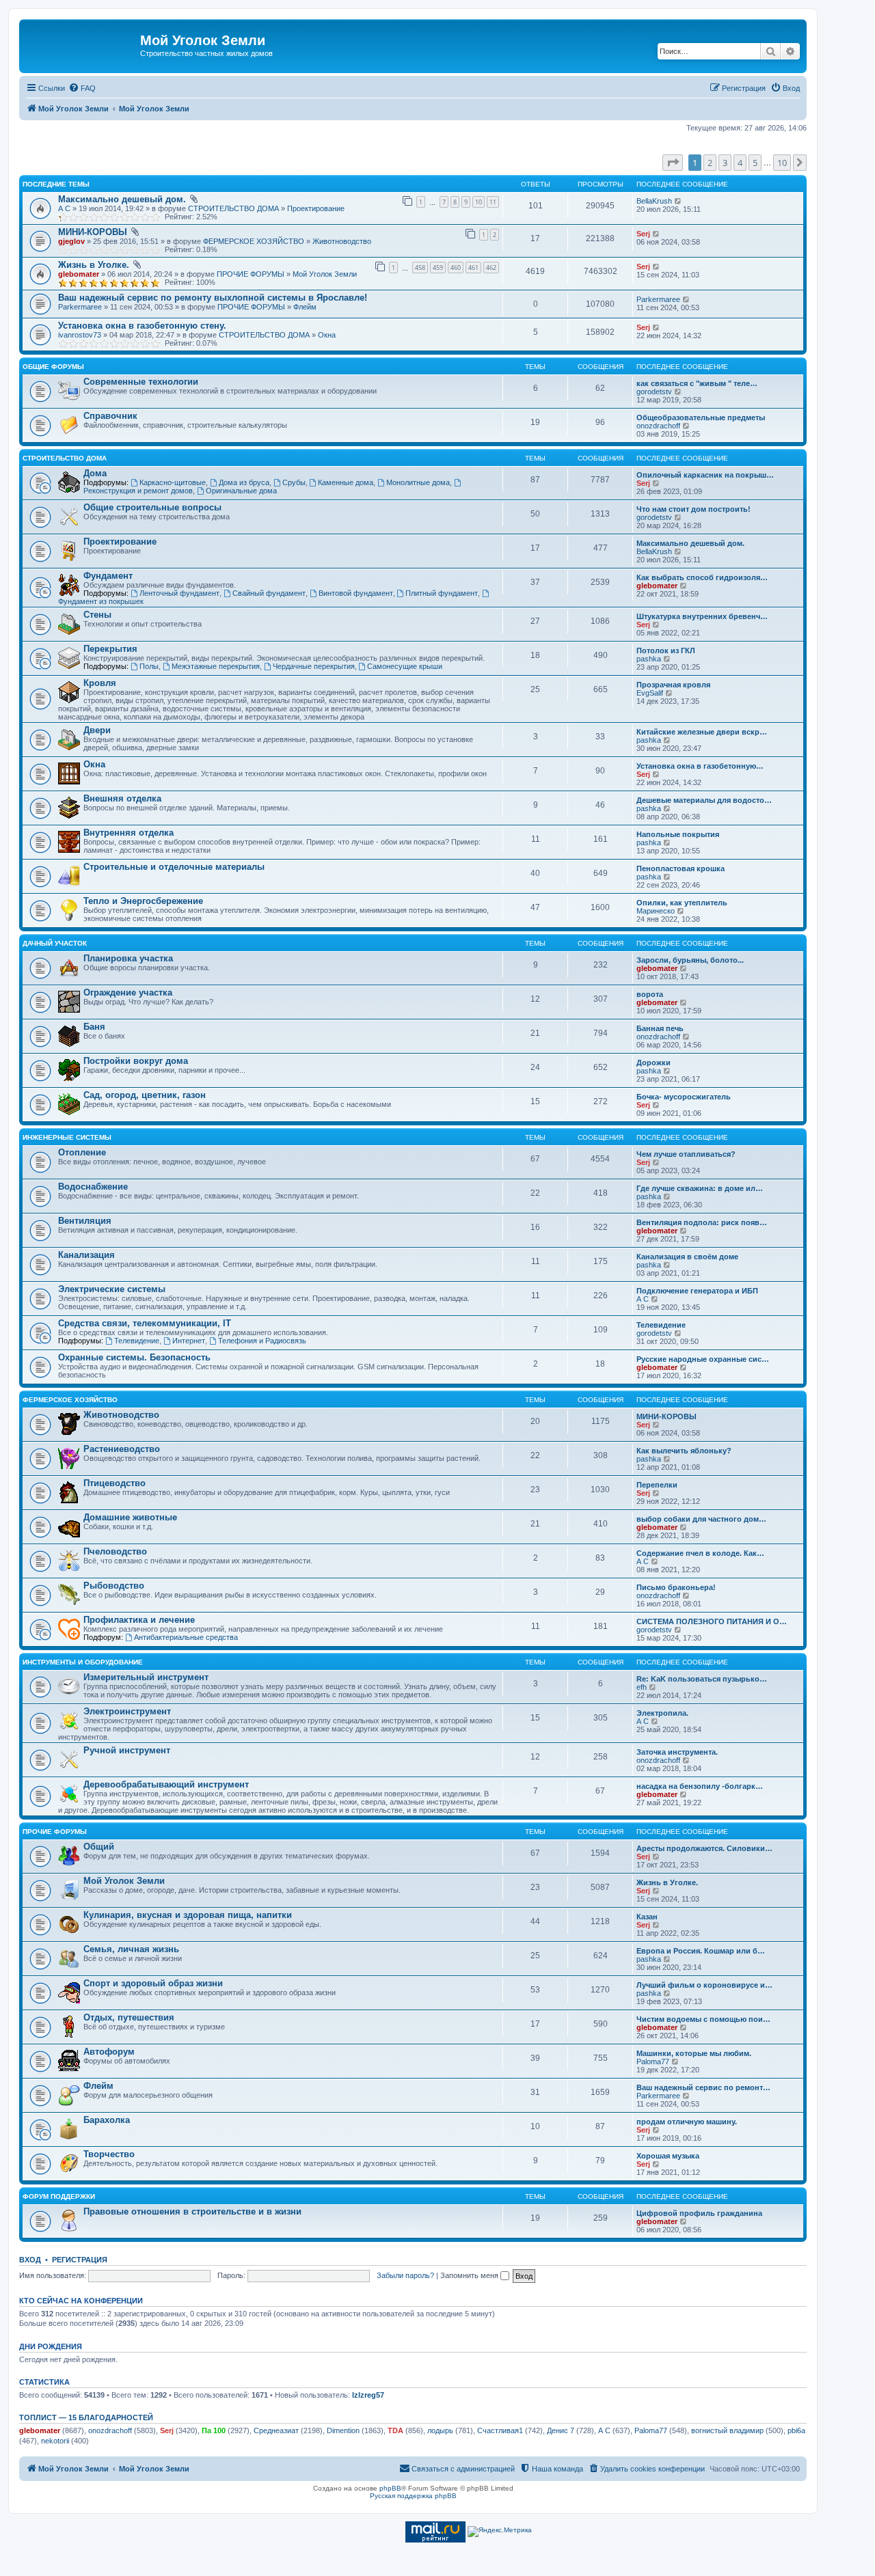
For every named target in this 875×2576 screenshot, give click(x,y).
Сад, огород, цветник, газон (145, 1095)
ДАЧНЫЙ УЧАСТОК (55, 943)
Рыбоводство (114, 1586)
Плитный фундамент (442, 593)
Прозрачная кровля (673, 685)
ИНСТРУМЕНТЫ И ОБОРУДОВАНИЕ (83, 1662)
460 (456, 268)
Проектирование (316, 208)
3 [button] (725, 163)
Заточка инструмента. (677, 1752)
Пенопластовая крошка (681, 868)
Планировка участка (128, 958)
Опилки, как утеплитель (682, 903)
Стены (97, 615)
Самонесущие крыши (405, 666)
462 (491, 268)
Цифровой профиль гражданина (699, 2213)
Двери (97, 730)
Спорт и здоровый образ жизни (153, 1983)
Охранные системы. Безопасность (134, 1357)
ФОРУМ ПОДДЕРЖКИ (59, 2196)
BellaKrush (654, 201)
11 (493, 202)
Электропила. (662, 1713)
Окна (327, 335)
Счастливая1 (500, 2430)
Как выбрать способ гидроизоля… (702, 577)
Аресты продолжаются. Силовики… (704, 1848)
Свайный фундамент (269, 593)
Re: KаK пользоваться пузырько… (702, 1679)
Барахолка (107, 2120)
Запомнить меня (470, 2275)
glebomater (79, 274)
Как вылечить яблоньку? (684, 1451)
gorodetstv (654, 392)
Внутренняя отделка (129, 833)
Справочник (110, 416)
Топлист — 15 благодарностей (86, 2417)
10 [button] (782, 163)
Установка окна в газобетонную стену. (142, 326)
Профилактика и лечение (139, 1620)
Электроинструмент (127, 1711)
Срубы (294, 482)
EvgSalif (650, 693)
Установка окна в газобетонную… (700, 766)
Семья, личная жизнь (131, 1949)
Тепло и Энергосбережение (143, 901)
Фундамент (108, 576)
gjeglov (71, 241)
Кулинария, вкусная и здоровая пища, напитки (188, 1915)
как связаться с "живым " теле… (697, 383)
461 (473, 268)
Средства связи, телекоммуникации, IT (145, 1323)
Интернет (189, 1341)
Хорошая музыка (668, 2156)
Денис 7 (561, 2430)
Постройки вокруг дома (136, 1061)
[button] (673, 163)
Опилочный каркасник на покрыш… (705, 475)
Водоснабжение (93, 1187)
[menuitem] (82, 88)
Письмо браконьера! (676, 1587)
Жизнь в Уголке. (94, 265)
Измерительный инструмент (146, 1677)
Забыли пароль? (405, 2275)
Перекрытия (110, 649)
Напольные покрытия (678, 834)
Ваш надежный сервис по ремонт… (703, 2087)
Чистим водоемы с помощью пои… (703, 2019)
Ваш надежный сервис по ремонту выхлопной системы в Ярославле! (213, 298)
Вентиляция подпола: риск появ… (702, 1222)
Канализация (86, 1255)
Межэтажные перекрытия (216, 666)
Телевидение (137, 1341)
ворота (650, 994)
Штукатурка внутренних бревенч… (702, 616)
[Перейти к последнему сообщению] (678, 201)
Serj (643, 234)
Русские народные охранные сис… (703, 1359)
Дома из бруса (244, 482)
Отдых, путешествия (129, 2017)
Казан (647, 1917)
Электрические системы (112, 1289)
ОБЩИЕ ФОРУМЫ (53, 367)
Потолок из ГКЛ (666, 650)
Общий (99, 1847)
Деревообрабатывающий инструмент (166, 1784)
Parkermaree (80, 307)
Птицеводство (115, 1483)
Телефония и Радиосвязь (262, 1341)
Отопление (82, 1152)
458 (420, 268)
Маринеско (656, 911)
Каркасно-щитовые (173, 482)
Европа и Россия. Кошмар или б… (701, 1951)
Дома (95, 473)
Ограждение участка (128, 992)
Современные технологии (141, 382)
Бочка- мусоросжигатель (684, 1097)
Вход (30, 2260)
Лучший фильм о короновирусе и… (704, 1985)
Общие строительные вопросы (152, 507)
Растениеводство (122, 1449)
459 (438, 268)
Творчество (109, 2154)
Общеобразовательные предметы (701, 417)
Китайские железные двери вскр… (702, 732)
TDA (395, 2430)
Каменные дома (346, 482)
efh (642, 1687)
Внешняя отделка (122, 798)
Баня (94, 1027)
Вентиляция (85, 1221)
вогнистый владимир (727, 2430)
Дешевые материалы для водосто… (704, 800)
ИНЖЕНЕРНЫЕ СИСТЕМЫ (67, 1137)
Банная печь (660, 1028)
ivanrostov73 (80, 335)
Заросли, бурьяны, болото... (690, 960)
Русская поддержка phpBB (413, 2496)
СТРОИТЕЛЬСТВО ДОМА (233, 208)
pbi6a (796, 2430)
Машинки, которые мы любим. (694, 2053)
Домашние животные (130, 1517)
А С (64, 208)
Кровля (100, 683)
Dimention (343, 2430)
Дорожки (654, 1063)
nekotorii (55, 2441)
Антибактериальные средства (186, 1637)
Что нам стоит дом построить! (694, 509)
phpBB (390, 2488)
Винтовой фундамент (356, 593)
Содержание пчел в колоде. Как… (700, 1553)
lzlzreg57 (368, 2395)
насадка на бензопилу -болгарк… (700, 1786)
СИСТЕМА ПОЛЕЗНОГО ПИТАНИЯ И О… (712, 1621)
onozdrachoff (658, 426)
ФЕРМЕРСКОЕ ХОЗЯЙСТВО (254, 241)
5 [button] (755, 163)
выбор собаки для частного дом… (701, 1519)
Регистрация (80, 2260)
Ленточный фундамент (179, 593)
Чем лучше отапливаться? (686, 1154)
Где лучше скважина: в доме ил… (700, 1188)
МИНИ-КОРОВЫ (93, 232)
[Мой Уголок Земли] (81, 44)
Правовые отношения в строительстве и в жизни (192, 2211)
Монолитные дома (418, 482)
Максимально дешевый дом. (122, 199)
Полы (149, 666)
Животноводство (342, 241)
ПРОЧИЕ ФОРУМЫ (251, 274)
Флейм (305, 307)
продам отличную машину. (687, 2122)
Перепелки (657, 1485)
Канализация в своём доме (687, 1257)
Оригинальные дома (241, 491)
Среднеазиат (276, 2430)
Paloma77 (653, 2061)
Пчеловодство (115, 1551)
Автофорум (109, 2052)
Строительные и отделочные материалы (174, 867)
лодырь (440, 2430)
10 (479, 202)
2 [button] (710, 163)
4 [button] (740, 163)
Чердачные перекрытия (314, 666)
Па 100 (214, 2430)
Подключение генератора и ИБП (697, 1291)
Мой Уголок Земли (325, 274)
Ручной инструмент (127, 1750)
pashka (649, 659)
